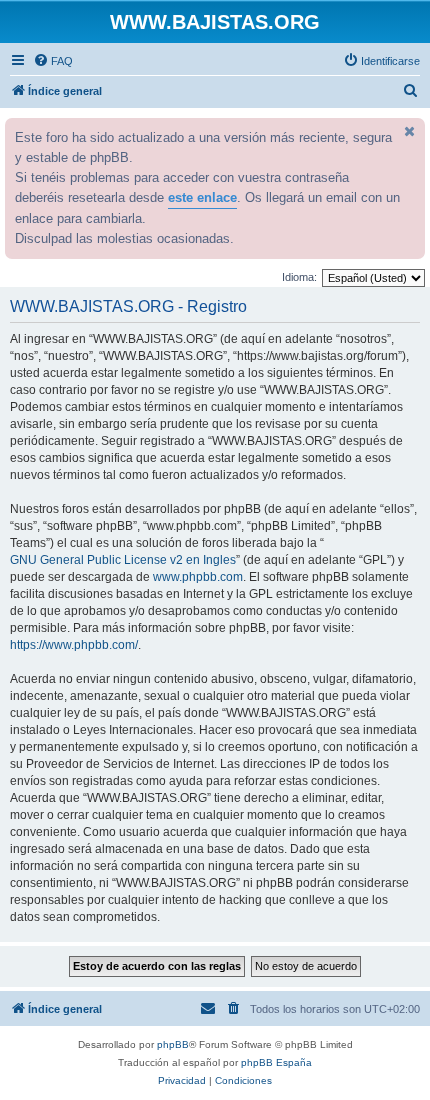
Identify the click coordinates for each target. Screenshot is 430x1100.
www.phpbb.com (198, 577)
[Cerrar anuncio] (408, 131)
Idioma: (299, 277)
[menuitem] (53, 61)
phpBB (173, 1044)
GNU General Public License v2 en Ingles (123, 560)
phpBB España (276, 1062)
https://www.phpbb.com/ (74, 645)
